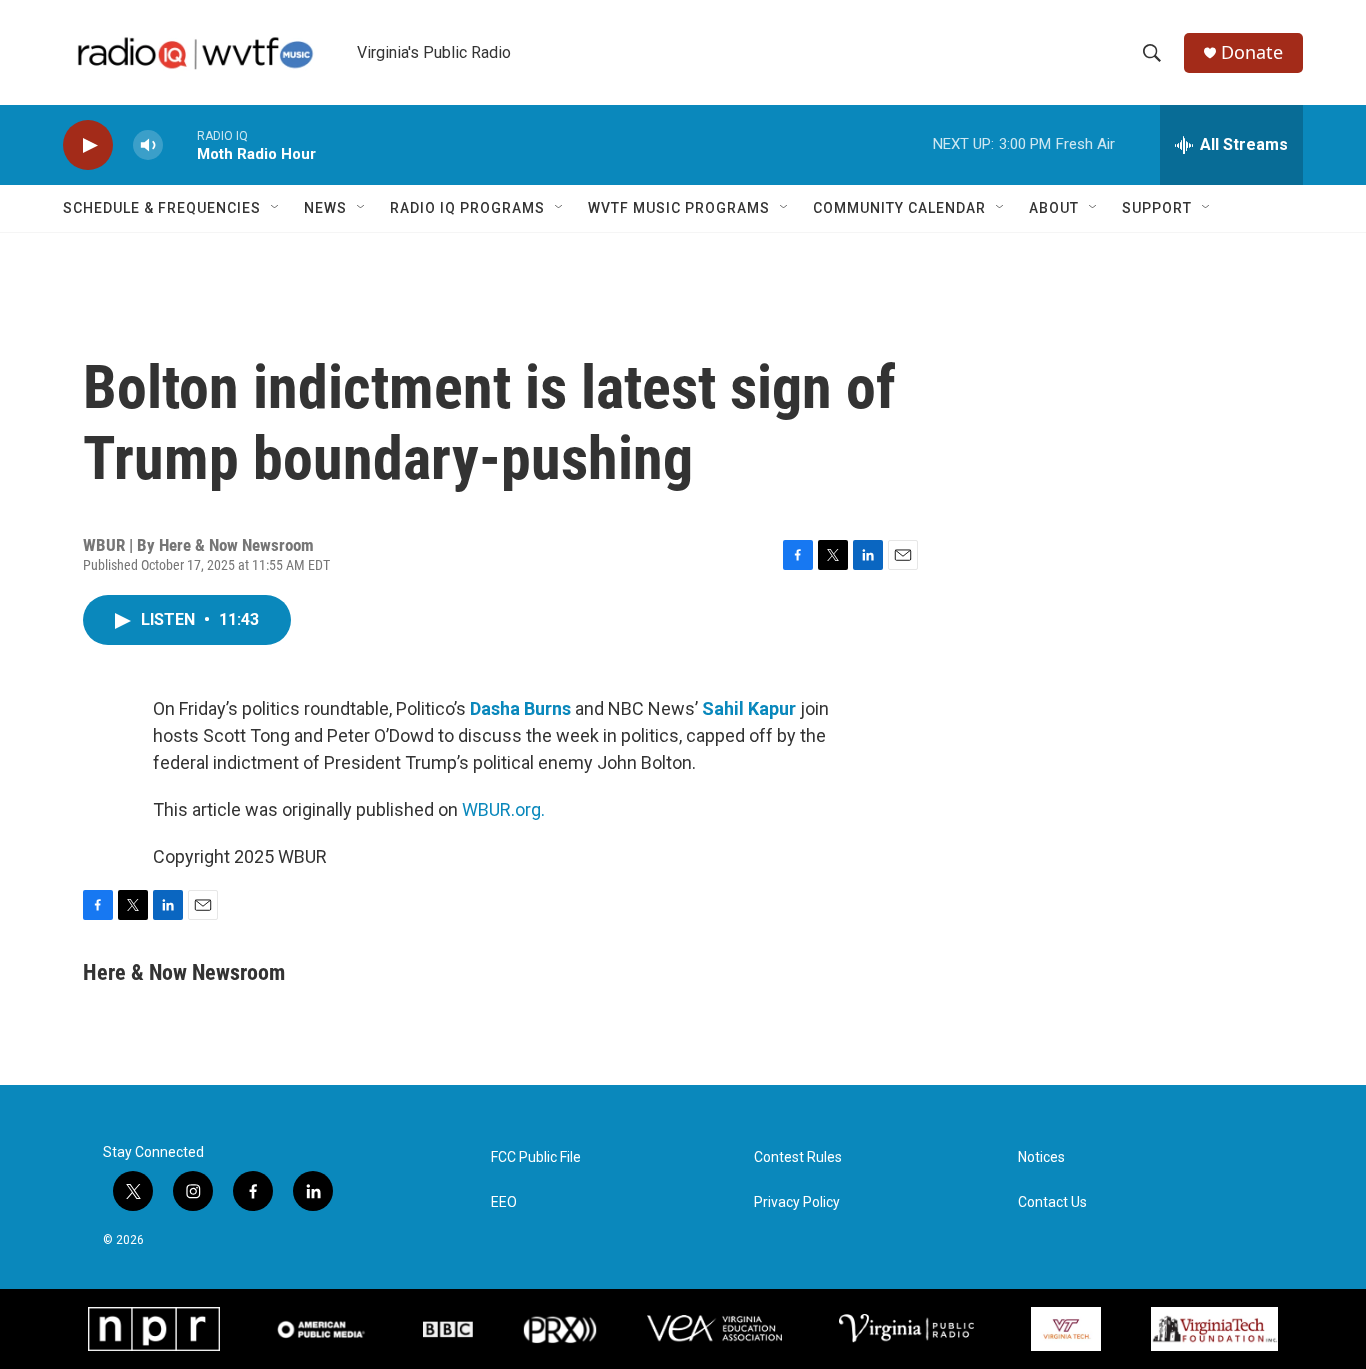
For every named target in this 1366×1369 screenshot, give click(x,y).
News (325, 208)
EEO (504, 1202)
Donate (1252, 52)
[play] (88, 145)
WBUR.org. (503, 809)
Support (1157, 208)
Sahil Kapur (749, 708)
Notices (1041, 1157)
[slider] (180, 144)
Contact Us (1052, 1202)
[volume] (148, 145)
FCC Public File (536, 1157)
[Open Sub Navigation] (276, 208)
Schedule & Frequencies (162, 208)
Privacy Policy (797, 1202)
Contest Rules (798, 1157)
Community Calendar (899, 208)
